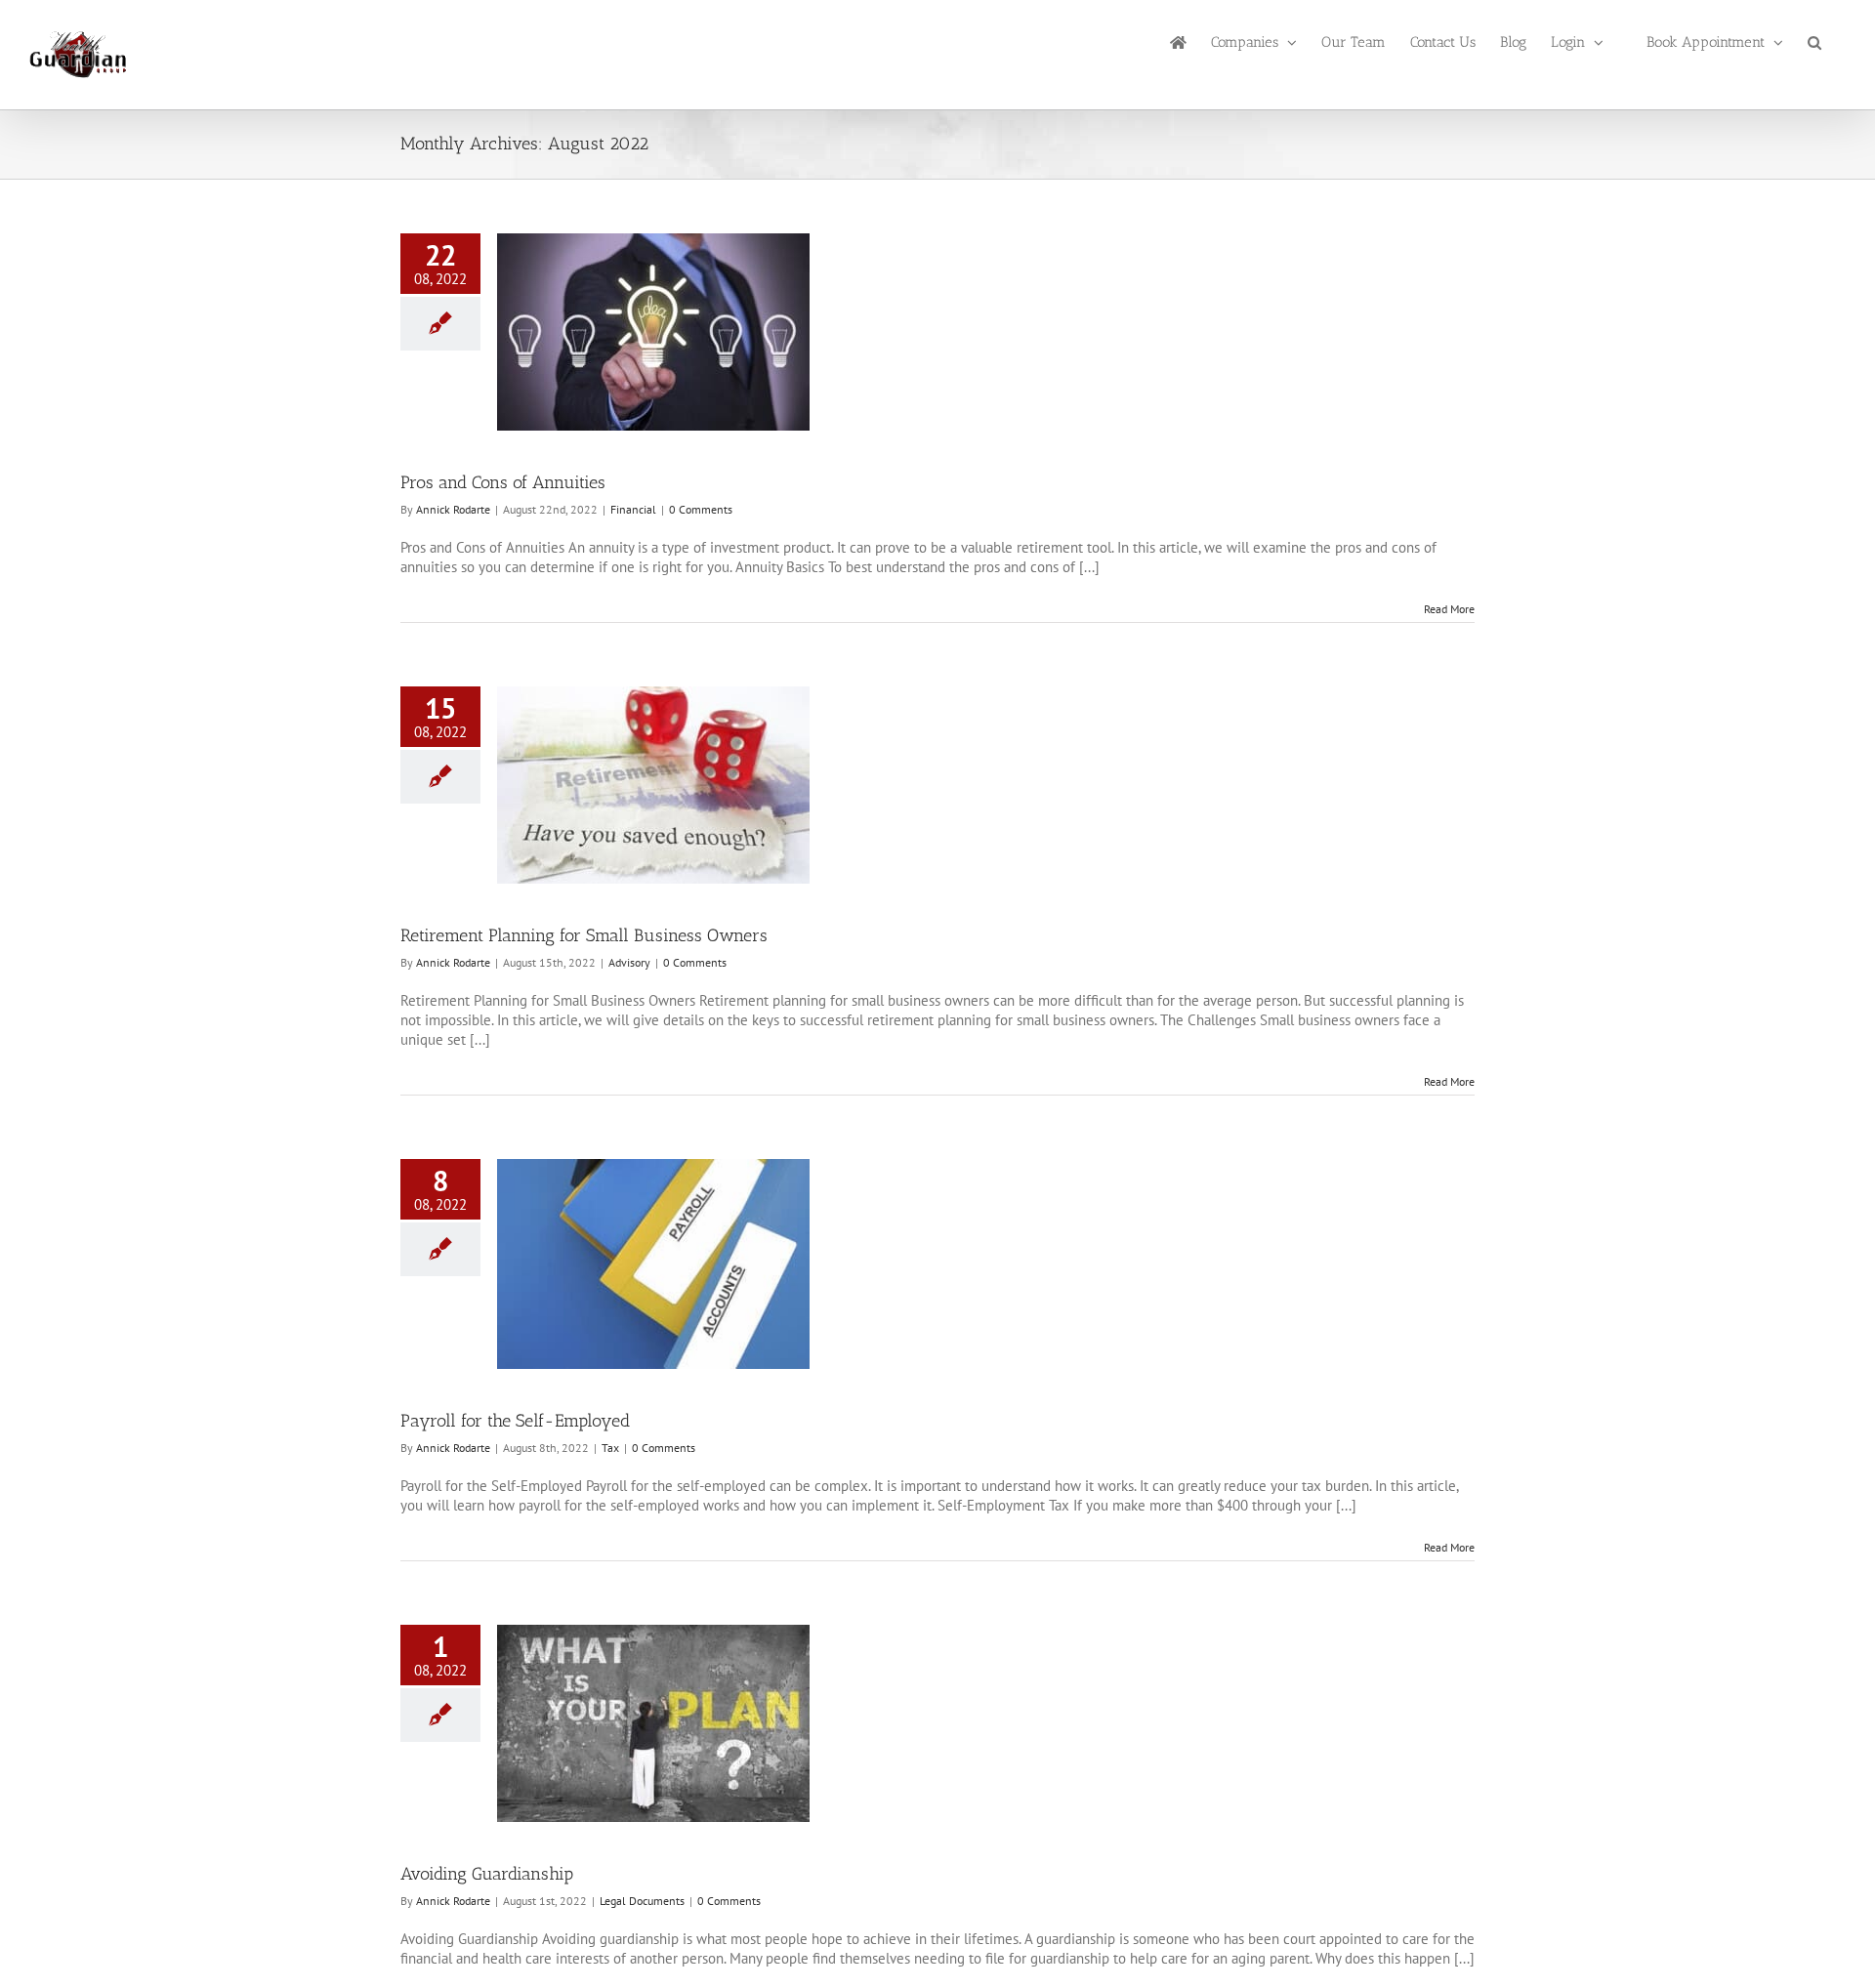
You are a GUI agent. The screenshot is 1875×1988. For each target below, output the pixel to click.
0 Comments (701, 509)
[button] (1814, 41)
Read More (1449, 609)
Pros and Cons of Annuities (503, 482)
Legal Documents (642, 1901)
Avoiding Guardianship (487, 1874)
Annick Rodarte (453, 509)
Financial (633, 509)
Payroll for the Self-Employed (515, 1421)
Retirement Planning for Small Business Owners (584, 935)
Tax (610, 1448)
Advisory (629, 962)
